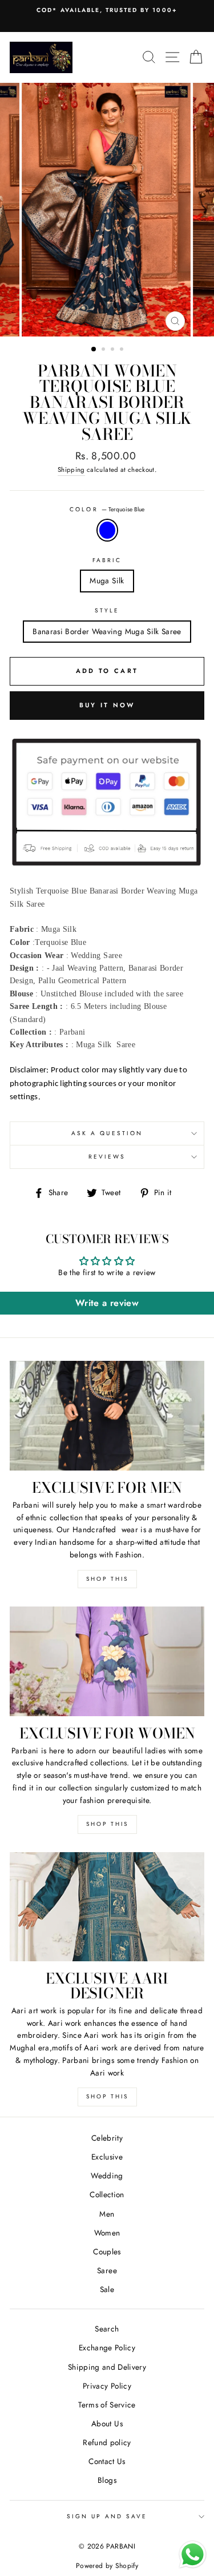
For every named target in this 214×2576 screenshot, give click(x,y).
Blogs (107, 2480)
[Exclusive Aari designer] (107, 1907)
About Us (107, 2423)
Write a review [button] (107, 1303)
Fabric (107, 560)
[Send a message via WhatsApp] (193, 2555)
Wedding (107, 2176)
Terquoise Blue (107, 530)
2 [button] (104, 350)
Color (107, 509)
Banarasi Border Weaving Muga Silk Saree (107, 631)
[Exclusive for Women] (107, 1661)
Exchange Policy (107, 2347)
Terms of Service (107, 2405)
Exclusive (107, 2157)
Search (107, 2329)
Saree (107, 2270)
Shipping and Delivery (107, 2367)
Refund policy (107, 2442)
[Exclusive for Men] (107, 1416)
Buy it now (107, 705)
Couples (107, 2252)
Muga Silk (107, 580)
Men (107, 2214)
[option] (107, 10)
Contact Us (107, 2461)
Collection (107, 2194)
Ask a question (107, 1133)
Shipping (71, 470)
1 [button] (94, 350)
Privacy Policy (107, 2386)
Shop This (107, 1579)
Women (107, 2233)
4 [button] (123, 350)
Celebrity (107, 2138)
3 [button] (114, 350)
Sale (107, 2289)
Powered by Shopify (107, 2566)
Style (107, 610)
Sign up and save (107, 2516)
